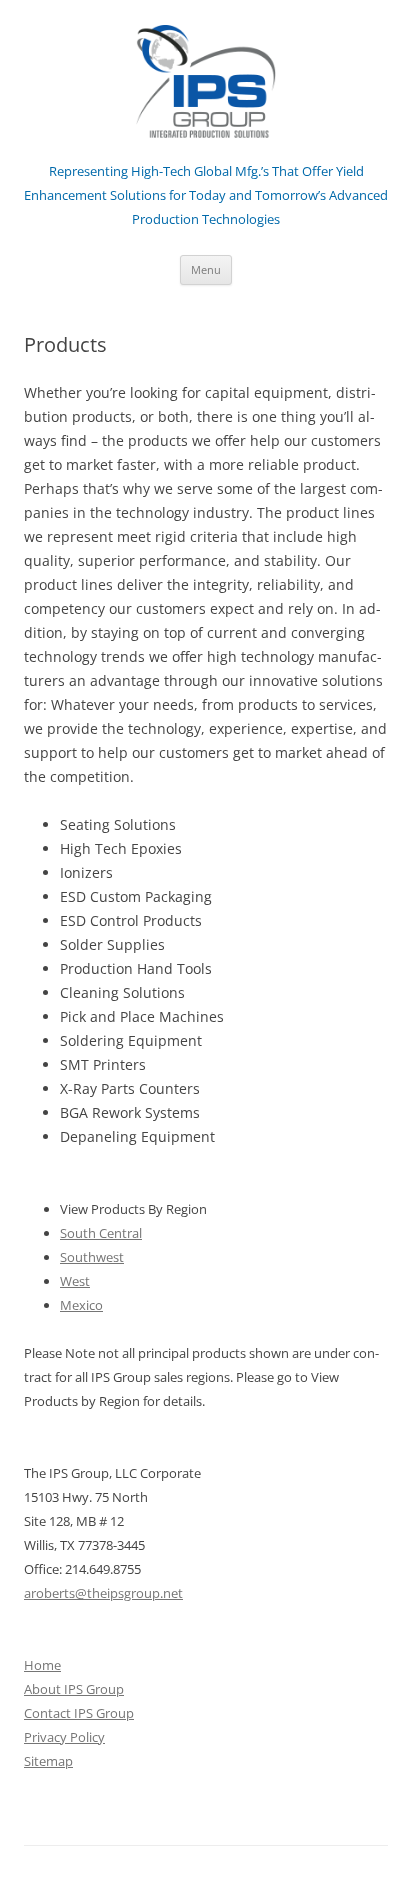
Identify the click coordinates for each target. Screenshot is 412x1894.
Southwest (92, 1257)
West (75, 1281)
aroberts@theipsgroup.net (103, 1593)
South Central (101, 1233)
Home (42, 1665)
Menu (206, 269)
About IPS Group (74, 1689)
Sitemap (48, 1761)
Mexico (81, 1305)
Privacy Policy (64, 1737)
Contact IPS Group (79, 1713)
